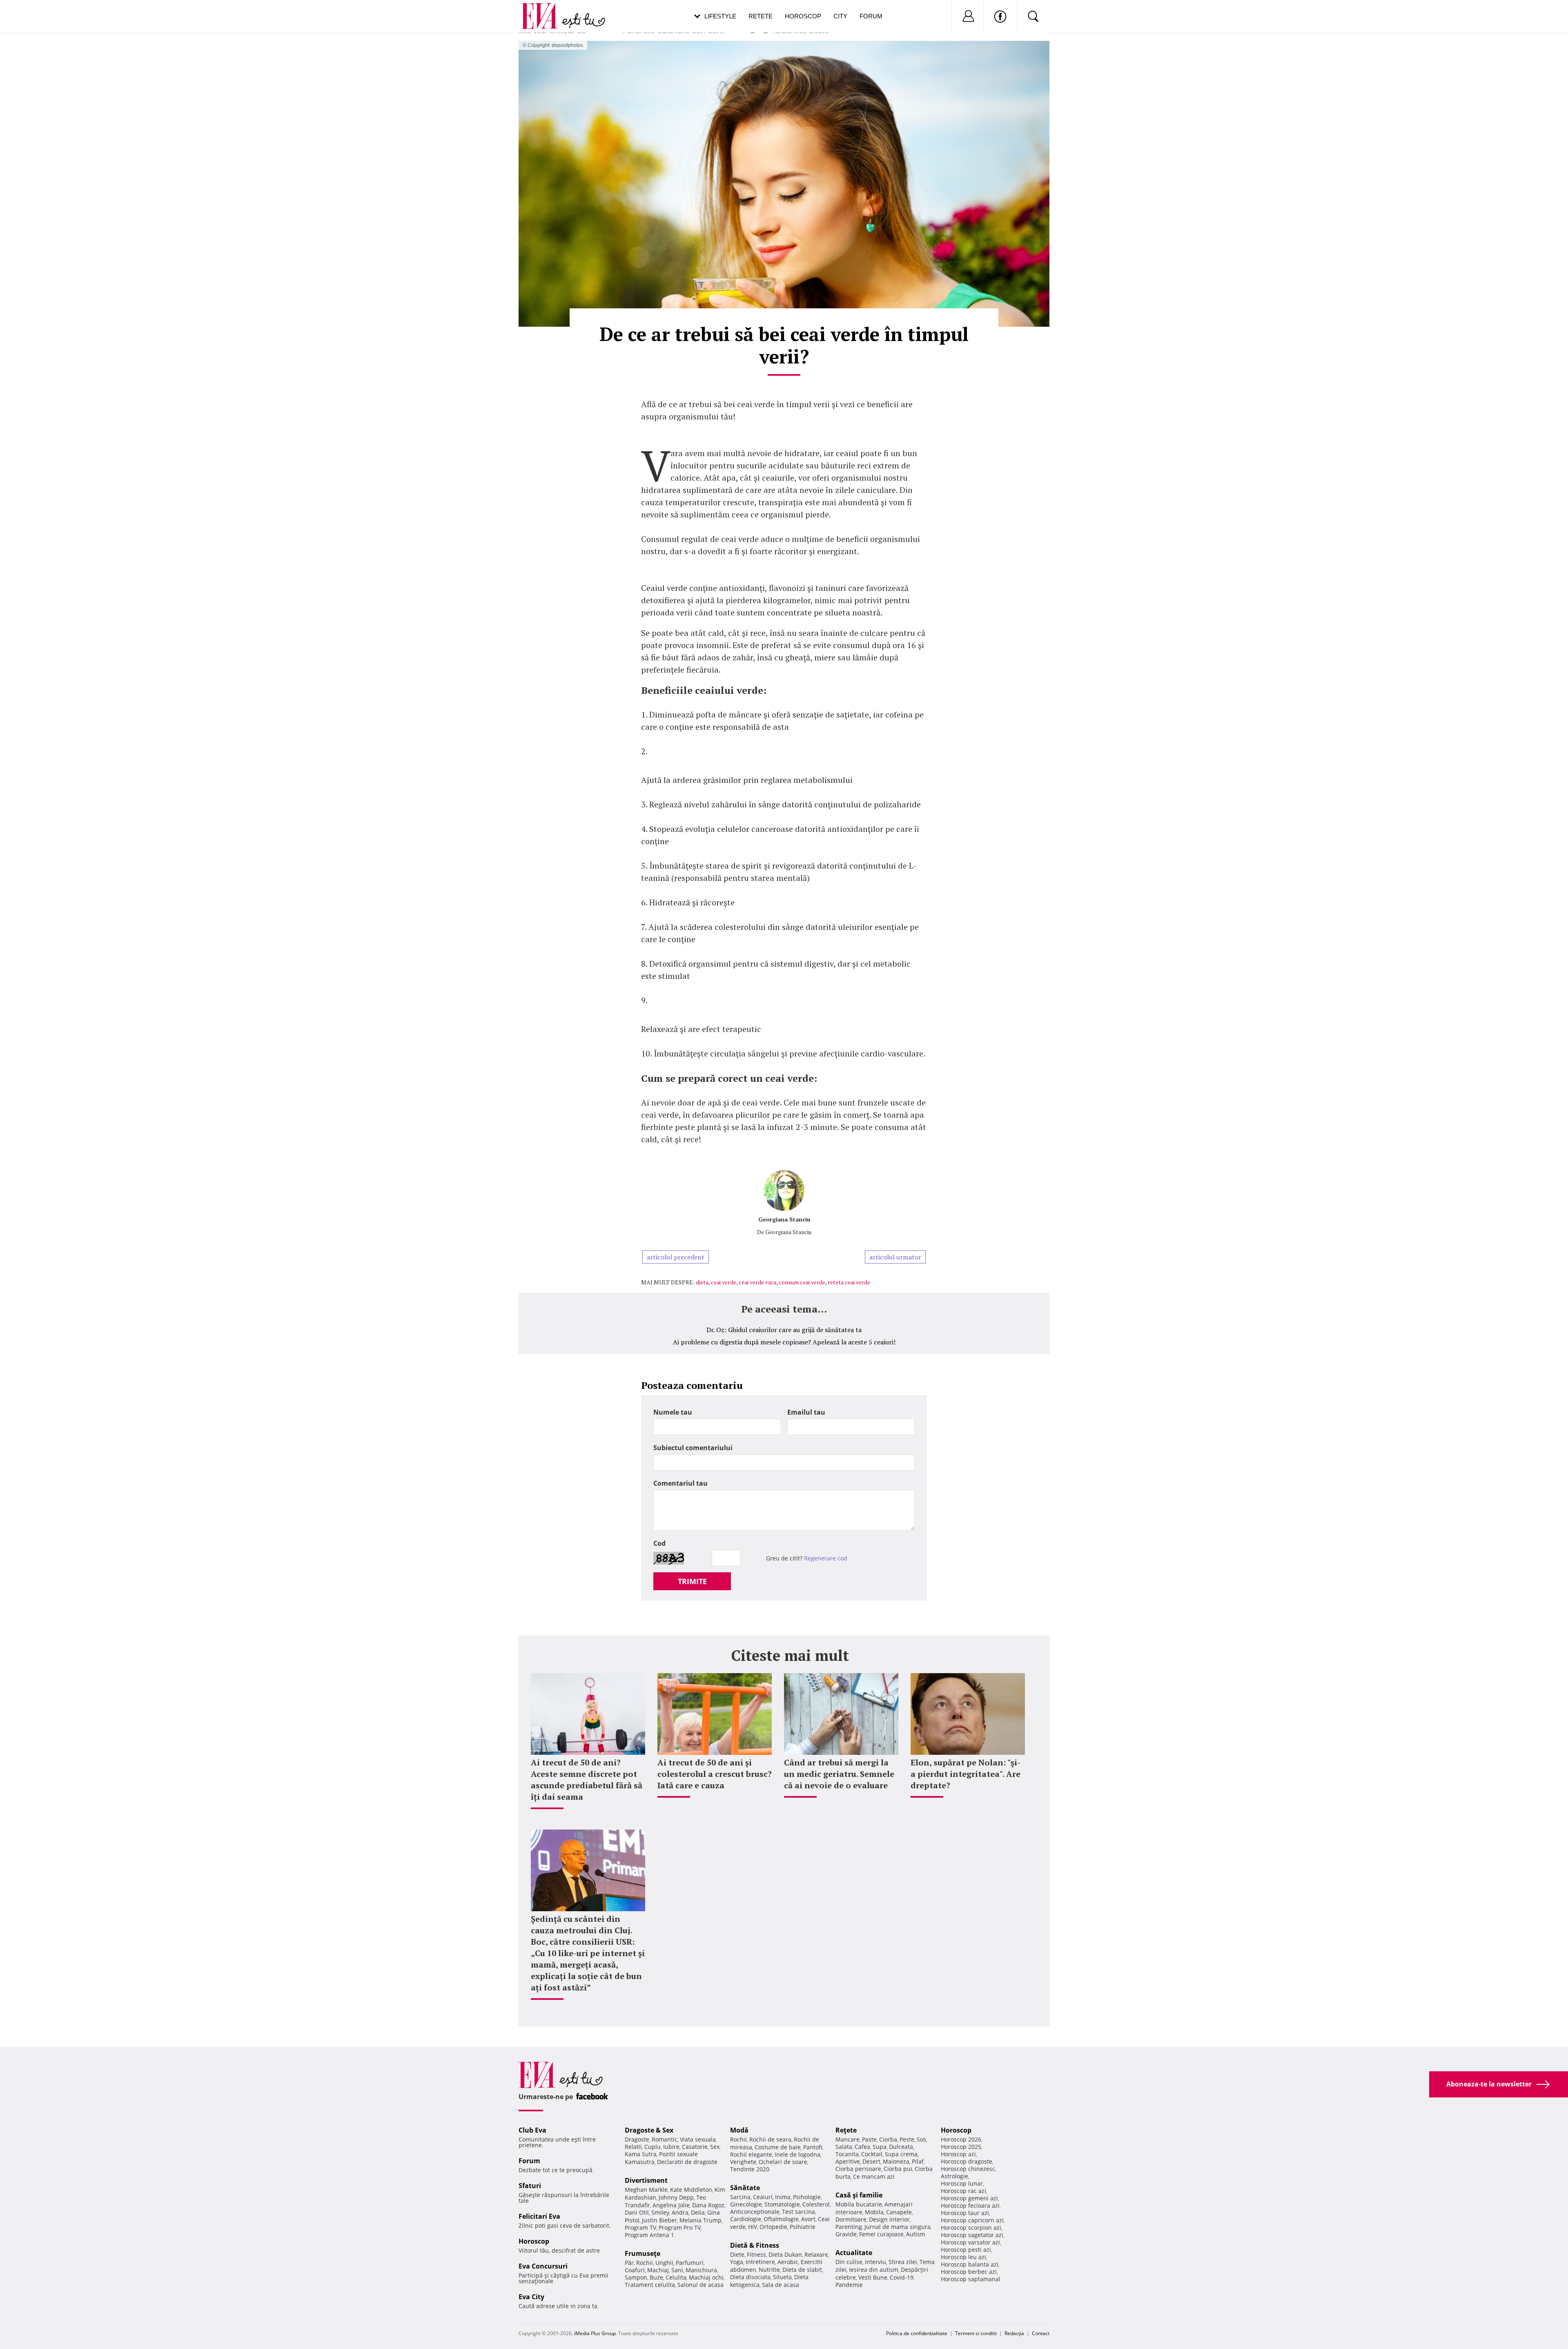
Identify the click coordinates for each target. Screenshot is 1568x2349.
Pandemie (849, 2285)
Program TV (640, 2228)
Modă (739, 2130)
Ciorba (888, 2139)
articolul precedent (676, 1257)
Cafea (862, 2147)
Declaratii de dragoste (687, 2162)
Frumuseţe (643, 2253)
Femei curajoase (881, 2234)
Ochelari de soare (783, 2162)
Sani (677, 2270)
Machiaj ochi (706, 2277)
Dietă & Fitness (755, 2245)
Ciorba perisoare (858, 2169)
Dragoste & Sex (649, 2130)
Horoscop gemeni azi (969, 2198)
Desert (871, 2161)
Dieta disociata (750, 2277)
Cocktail (872, 2154)
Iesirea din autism (874, 2270)
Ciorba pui (898, 2169)
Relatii (633, 2147)
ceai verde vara (757, 1282)
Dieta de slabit (802, 2270)
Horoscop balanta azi (970, 2264)
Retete (761, 16)
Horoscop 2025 (961, 2147)
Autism (916, 2234)
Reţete (846, 2130)
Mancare (847, 2139)
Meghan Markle (646, 2190)
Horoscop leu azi (963, 2257)
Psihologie (807, 2197)
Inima (783, 2197)
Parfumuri (690, 2263)
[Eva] (544, 10)
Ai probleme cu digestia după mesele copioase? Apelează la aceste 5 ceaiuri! (784, 1342)
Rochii (645, 2263)
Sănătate (745, 2188)
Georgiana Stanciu (784, 1219)
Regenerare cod (826, 1558)
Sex (715, 2147)
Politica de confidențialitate (917, 2333)
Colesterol (816, 2204)
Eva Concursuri (543, 2266)
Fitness (756, 2254)
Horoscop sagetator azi (972, 2235)
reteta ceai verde (849, 1282)
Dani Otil (637, 2212)
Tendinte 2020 (750, 2169)
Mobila (874, 2212)
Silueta (782, 2277)
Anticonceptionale (755, 2212)
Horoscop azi (958, 2154)
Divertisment (646, 2180)
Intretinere (760, 2262)
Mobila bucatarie (859, 2204)
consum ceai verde (802, 1282)
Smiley (660, 2212)
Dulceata (901, 2147)
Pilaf (918, 2161)
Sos (921, 2139)
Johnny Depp (676, 2197)
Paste (869, 2139)
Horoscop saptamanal (971, 2279)
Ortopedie (773, 2227)
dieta (702, 1282)
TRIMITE (692, 1581)
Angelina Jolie (671, 2205)
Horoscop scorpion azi (971, 2228)
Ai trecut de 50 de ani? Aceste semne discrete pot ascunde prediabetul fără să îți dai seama (587, 1780)
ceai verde (724, 1282)
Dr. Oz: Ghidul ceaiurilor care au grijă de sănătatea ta (784, 1330)
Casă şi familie (859, 2195)
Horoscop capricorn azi (972, 2220)
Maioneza (896, 2161)
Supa (880, 2147)
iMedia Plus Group (595, 2333)
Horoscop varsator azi (970, 2242)
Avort (808, 2219)
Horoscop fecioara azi (970, 2205)
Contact (1041, 2333)
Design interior (889, 2219)
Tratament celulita (650, 2285)
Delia (698, 2212)
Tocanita (847, 2154)
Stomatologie (782, 2204)
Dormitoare (851, 2219)
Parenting (849, 2227)
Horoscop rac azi (963, 2191)
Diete (737, 2254)
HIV (753, 2227)
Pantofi (813, 2147)
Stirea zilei (903, 2262)
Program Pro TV (680, 2228)
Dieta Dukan (785, 2254)
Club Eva (532, 2130)
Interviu (875, 2262)
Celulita (676, 2277)
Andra (680, 2212)
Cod (659, 1543)
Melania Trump (700, 2220)
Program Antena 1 (649, 2235)
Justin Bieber (659, 2220)
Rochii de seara (770, 2139)
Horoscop (803, 16)
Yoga (737, 2262)
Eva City (531, 2297)
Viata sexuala (698, 2139)
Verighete (743, 2162)
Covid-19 (902, 2277)
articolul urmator (895, 1257)
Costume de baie (778, 2147)
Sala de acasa (781, 2285)
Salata (844, 2147)
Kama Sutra (641, 2154)
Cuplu (653, 2147)
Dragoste (637, 2139)
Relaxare (816, 2254)
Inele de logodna (797, 2154)
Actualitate (854, 2253)
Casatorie (695, 2147)
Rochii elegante (751, 2154)
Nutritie (769, 2270)
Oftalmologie (781, 2219)
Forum (871, 16)
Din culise (849, 2262)
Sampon (636, 2277)
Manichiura (701, 2270)
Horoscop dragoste (967, 2161)
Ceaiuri (763, 2197)
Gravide (846, 2234)
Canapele (899, 2212)
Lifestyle (720, 16)
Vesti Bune (873, 2277)
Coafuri (635, 2270)
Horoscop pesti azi (966, 2250)
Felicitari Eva (539, 2216)
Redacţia (1014, 2333)
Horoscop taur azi (965, 2213)
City (840, 16)
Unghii (664, 2263)
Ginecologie (746, 2204)
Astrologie (954, 2176)
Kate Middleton (691, 2190)
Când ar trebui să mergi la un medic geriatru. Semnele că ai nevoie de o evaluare (839, 1774)
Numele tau (673, 1412)
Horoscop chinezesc (968, 2169)
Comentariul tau (680, 1483)
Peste (907, 2139)
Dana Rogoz (708, 2205)
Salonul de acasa (700, 2285)
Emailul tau (806, 1412)
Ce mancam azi (874, 2176)
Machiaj (658, 2270)
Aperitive (848, 2161)
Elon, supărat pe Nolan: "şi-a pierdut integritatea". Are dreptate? (966, 1774)
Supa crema (901, 2154)
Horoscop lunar (962, 2183)
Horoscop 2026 (961, 2139)
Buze (656, 2277)
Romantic (665, 2139)
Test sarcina (798, 2212)
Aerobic (788, 2262)
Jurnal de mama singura (898, 2227)
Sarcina (740, 2197)
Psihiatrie (803, 2227)
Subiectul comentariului (693, 1448)
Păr (629, 2263)
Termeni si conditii (976, 2333)
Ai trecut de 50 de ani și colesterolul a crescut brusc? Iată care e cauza (715, 1774)
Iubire (671, 2147)
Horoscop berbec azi (969, 2272)
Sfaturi (530, 2186)
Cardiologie (746, 2219)
